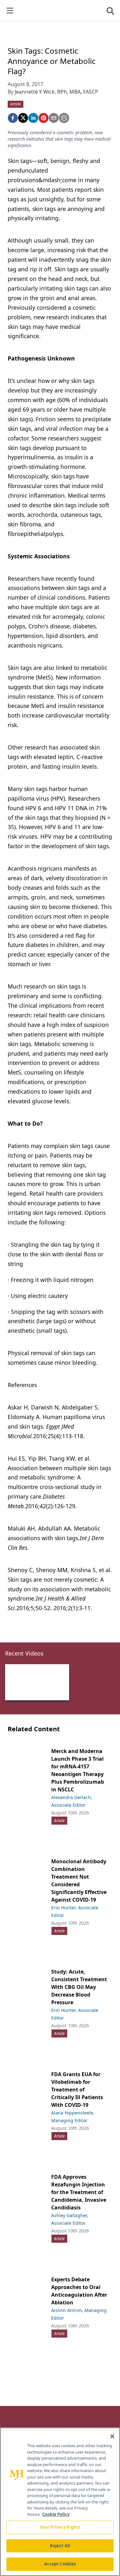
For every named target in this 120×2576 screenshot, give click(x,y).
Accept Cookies (60, 2564)
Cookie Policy (56, 2514)
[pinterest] (44, 118)
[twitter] (23, 118)
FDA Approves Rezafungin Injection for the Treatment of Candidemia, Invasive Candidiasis (79, 2192)
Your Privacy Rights (60, 2527)
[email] (54, 118)
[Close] (112, 2436)
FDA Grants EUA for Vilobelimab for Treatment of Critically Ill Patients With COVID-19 (77, 2090)
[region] (60, 2502)
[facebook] (13, 118)
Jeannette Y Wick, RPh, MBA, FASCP (56, 92)
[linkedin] (33, 118)
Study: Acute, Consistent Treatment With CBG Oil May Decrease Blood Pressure (79, 1987)
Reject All (60, 2546)
